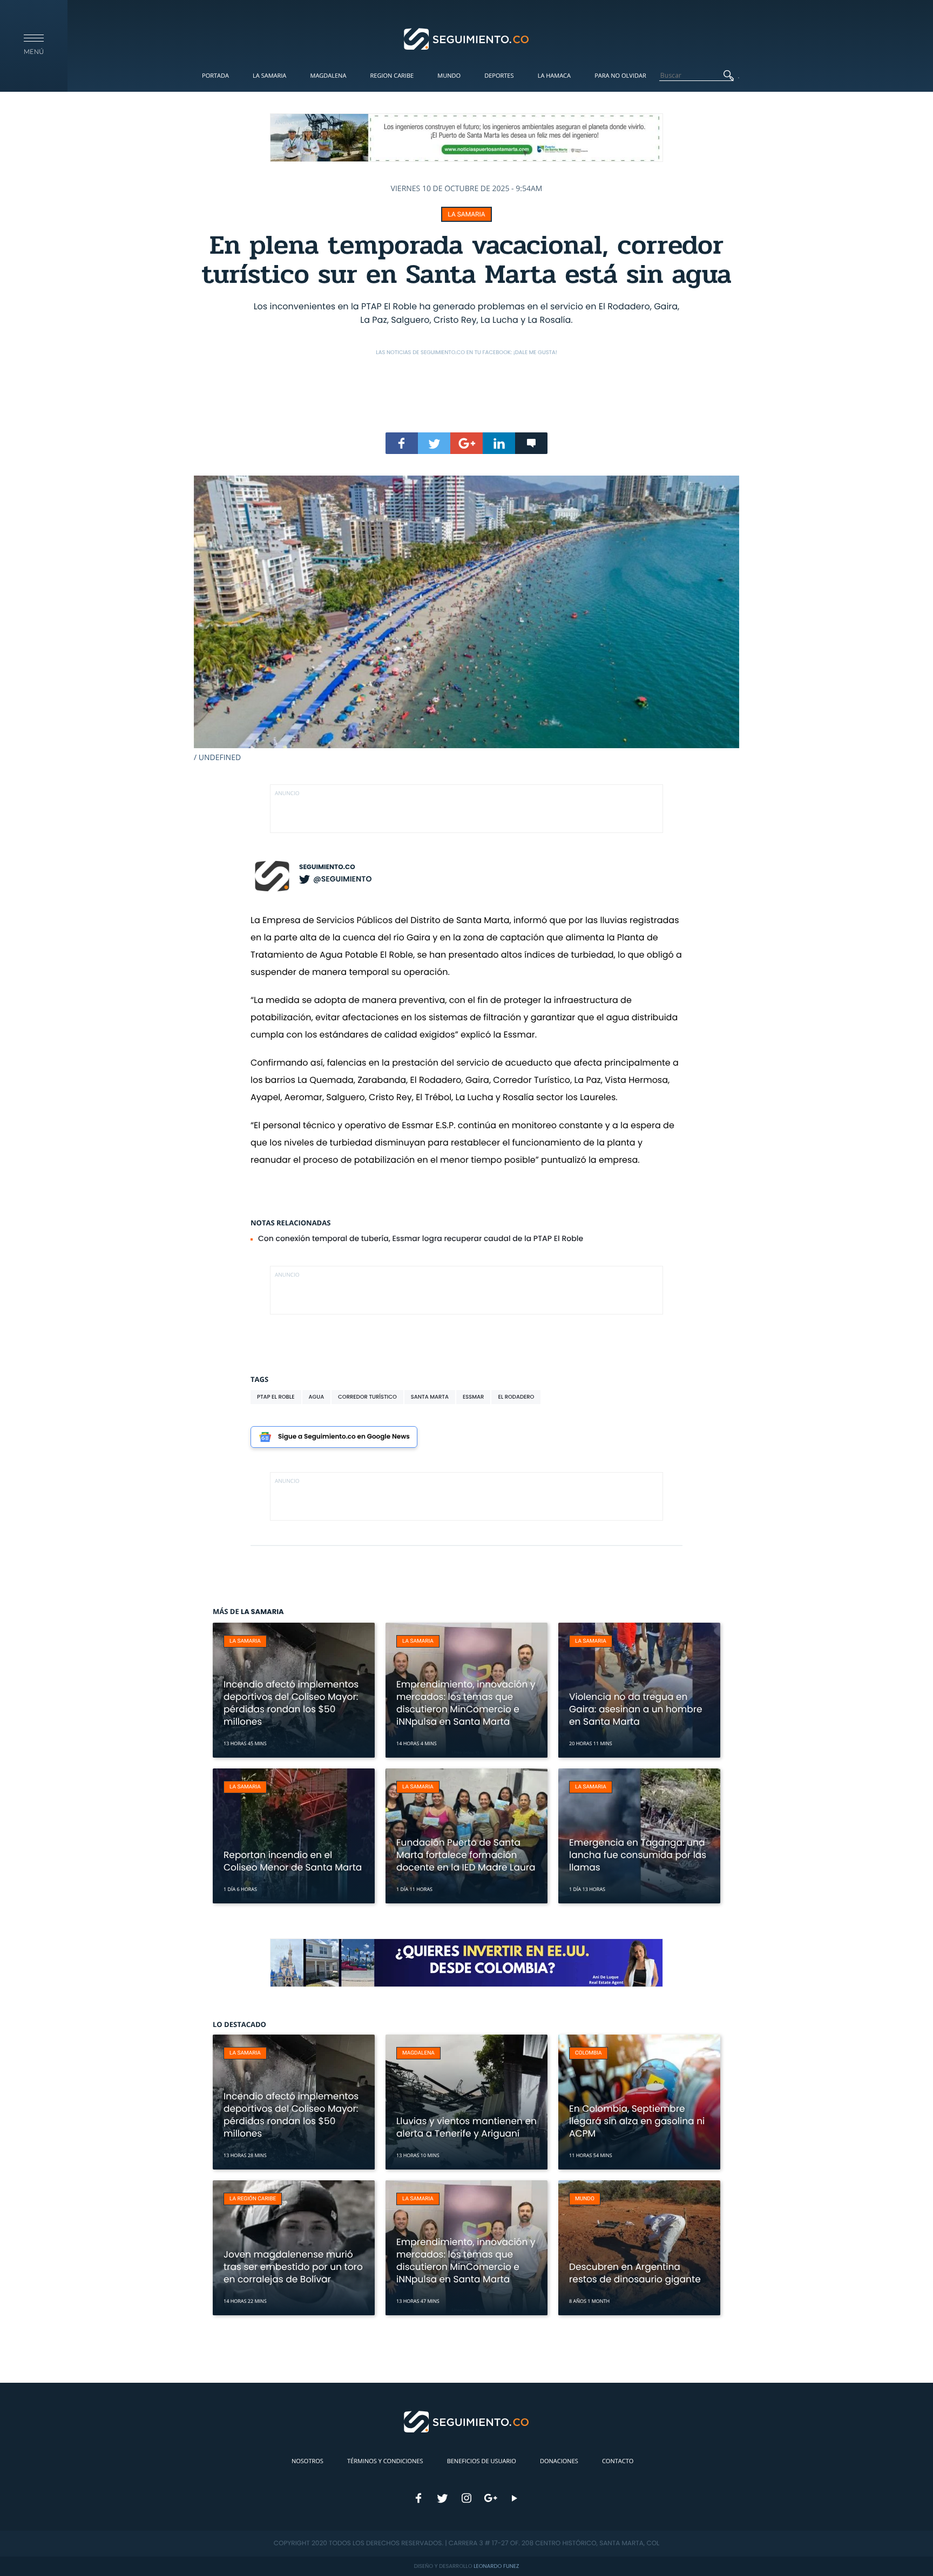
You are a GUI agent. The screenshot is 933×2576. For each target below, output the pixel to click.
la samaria (466, 214)
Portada (215, 76)
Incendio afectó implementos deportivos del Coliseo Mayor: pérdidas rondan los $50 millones (291, 1703)
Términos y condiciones (385, 2461)
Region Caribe (392, 76)
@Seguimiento (342, 879)
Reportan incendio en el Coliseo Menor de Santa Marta (293, 1861)
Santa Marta (430, 1397)
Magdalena (328, 76)
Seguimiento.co (327, 867)
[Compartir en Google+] (466, 443)
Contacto (618, 2461)
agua (317, 1397)
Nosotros (307, 2461)
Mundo (449, 76)
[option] (466, 619)
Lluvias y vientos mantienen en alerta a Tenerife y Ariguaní (466, 2127)
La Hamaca (554, 76)
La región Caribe (253, 2199)
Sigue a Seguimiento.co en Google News (344, 1437)
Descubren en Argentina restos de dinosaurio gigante (635, 2273)
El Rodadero (516, 1397)
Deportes (499, 76)
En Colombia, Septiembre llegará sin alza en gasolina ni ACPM (637, 2121)
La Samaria (269, 76)
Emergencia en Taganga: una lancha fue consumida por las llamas (638, 1855)
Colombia (589, 2053)
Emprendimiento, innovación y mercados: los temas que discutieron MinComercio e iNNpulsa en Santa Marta (466, 1703)
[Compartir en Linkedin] (499, 443)
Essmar (473, 1397)
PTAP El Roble (276, 1397)
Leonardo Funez (496, 2566)
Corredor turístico (367, 1397)
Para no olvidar (620, 76)
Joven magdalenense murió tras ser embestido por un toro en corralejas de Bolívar (293, 2267)
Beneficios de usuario (482, 2461)
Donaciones (559, 2461)
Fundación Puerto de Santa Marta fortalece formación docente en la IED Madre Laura (466, 1855)
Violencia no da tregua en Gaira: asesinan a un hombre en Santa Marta (636, 1709)
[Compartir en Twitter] (434, 443)
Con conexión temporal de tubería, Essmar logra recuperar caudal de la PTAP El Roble (421, 1238)
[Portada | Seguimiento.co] (467, 38)
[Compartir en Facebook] (402, 443)
